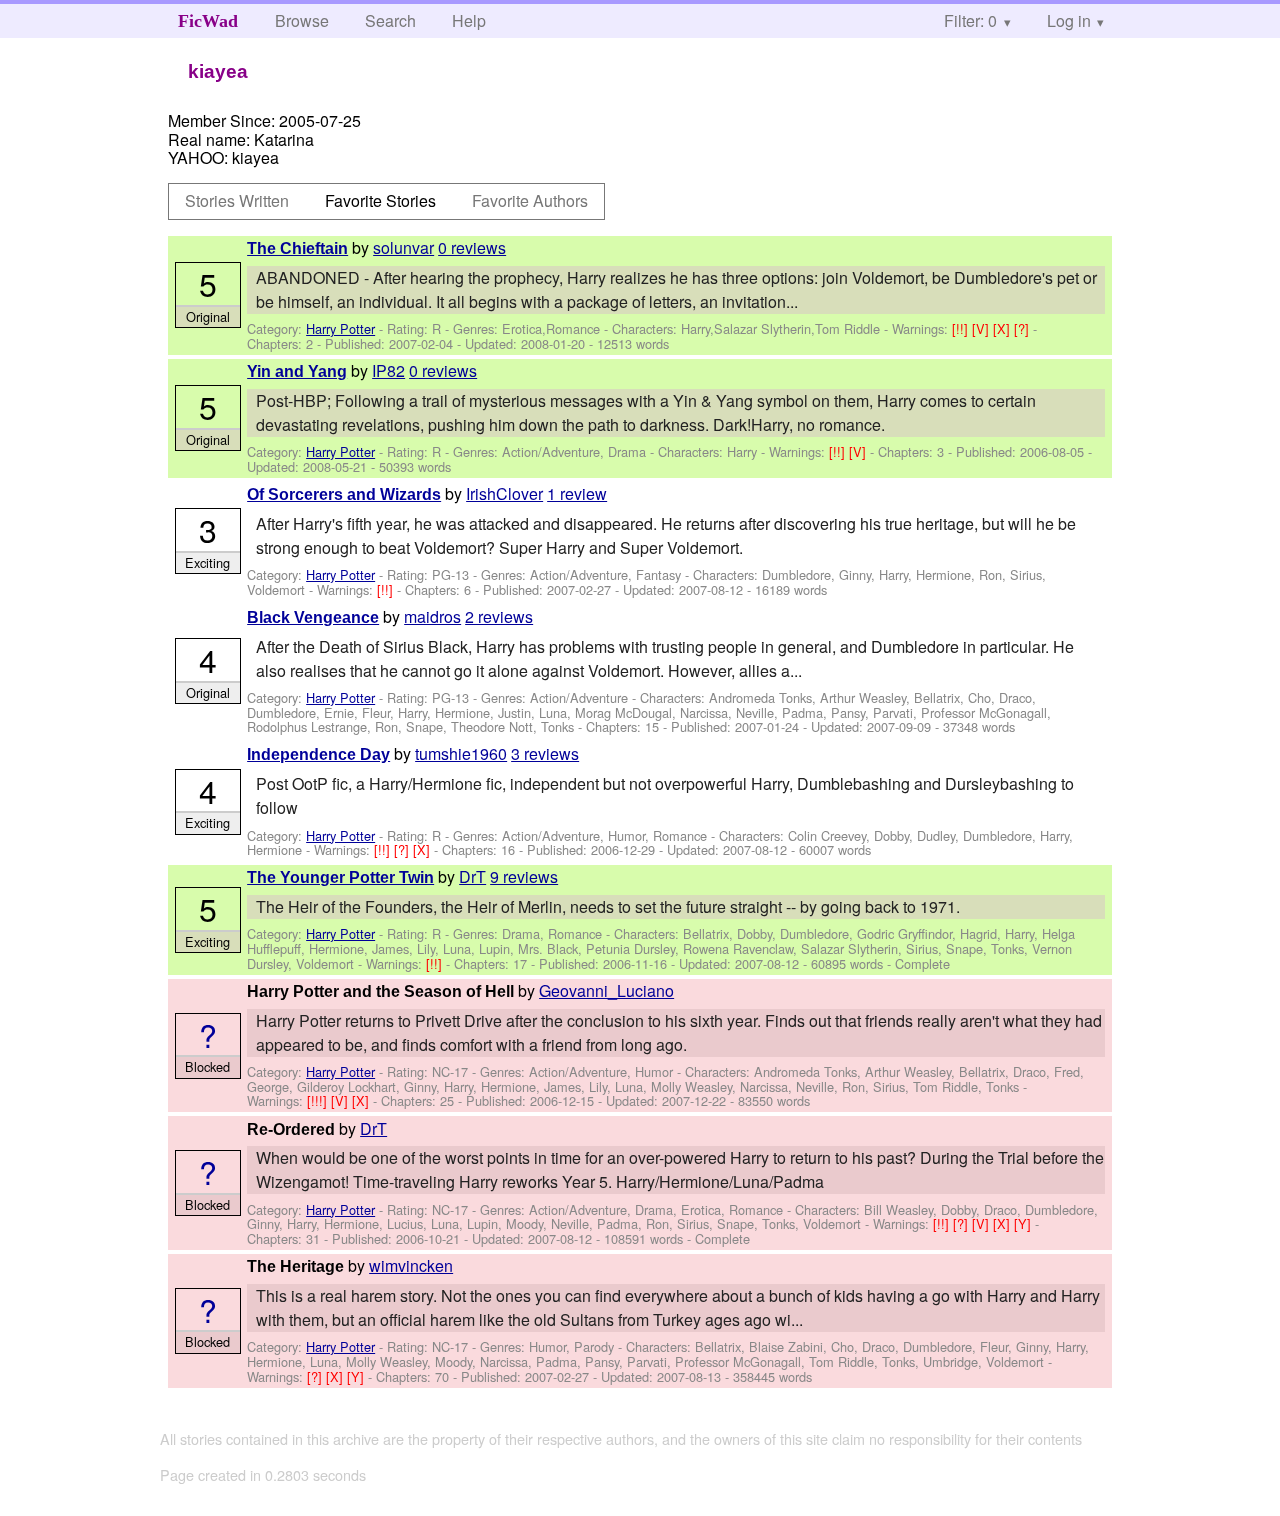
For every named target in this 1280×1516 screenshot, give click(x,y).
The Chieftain (297, 248)
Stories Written (237, 200)
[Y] (1024, 1223)
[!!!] (319, 1100)
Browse (302, 20)
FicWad (208, 21)
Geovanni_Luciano (606, 990)
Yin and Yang (297, 371)
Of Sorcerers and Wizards (344, 494)
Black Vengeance (313, 617)
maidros (432, 616)
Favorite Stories (380, 200)
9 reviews (524, 876)
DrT (472, 876)
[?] (1023, 328)
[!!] (962, 328)
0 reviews (472, 247)
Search (390, 20)
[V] (982, 328)
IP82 (388, 370)
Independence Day (318, 754)
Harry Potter (340, 328)
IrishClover (504, 493)
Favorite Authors (530, 200)
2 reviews (499, 616)
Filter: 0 (970, 20)
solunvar (403, 247)
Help (469, 20)
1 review (577, 493)
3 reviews (545, 753)
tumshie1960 (461, 753)
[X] (1003, 328)
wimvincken (411, 1265)
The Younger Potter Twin (340, 877)
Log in (1069, 20)
